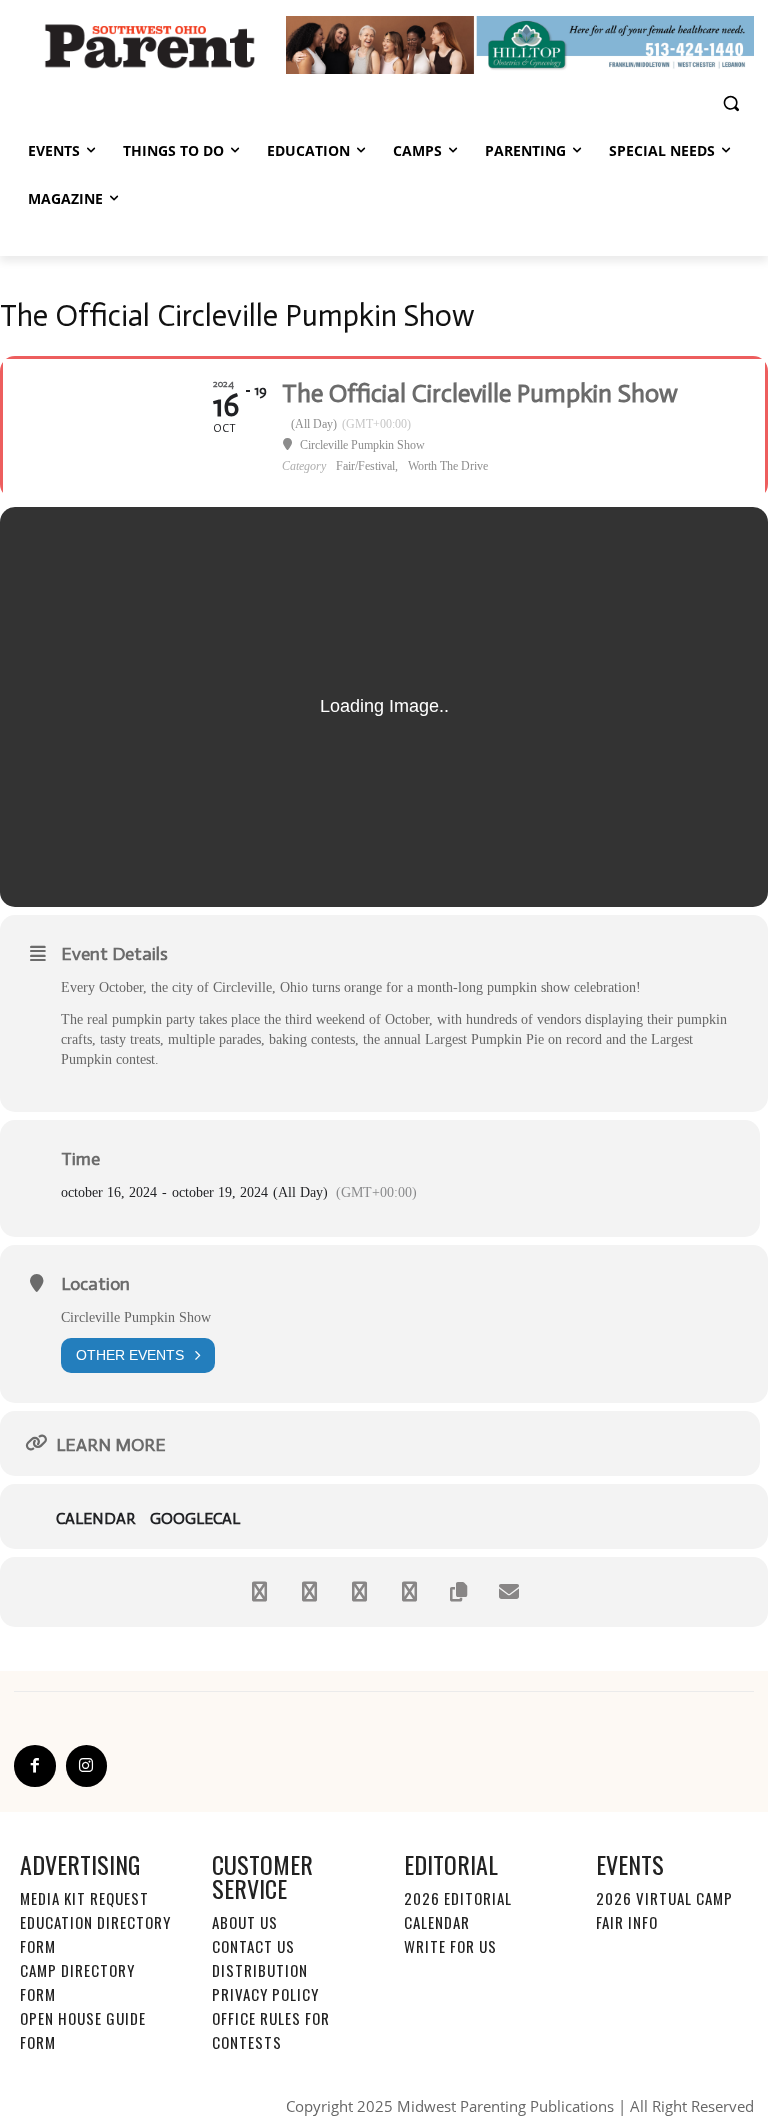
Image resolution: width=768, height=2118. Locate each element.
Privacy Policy (265, 1994)
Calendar (95, 1518)
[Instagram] (87, 1766)
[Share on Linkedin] (359, 1592)
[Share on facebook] (259, 1592)
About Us (245, 1922)
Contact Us (253, 1946)
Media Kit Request (84, 1898)
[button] (730, 103)
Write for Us (450, 1946)
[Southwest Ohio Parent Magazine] (150, 45)
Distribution (260, 1970)
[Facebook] (35, 1766)
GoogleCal (195, 1518)
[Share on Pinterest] (409, 1592)
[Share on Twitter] (309, 1592)
